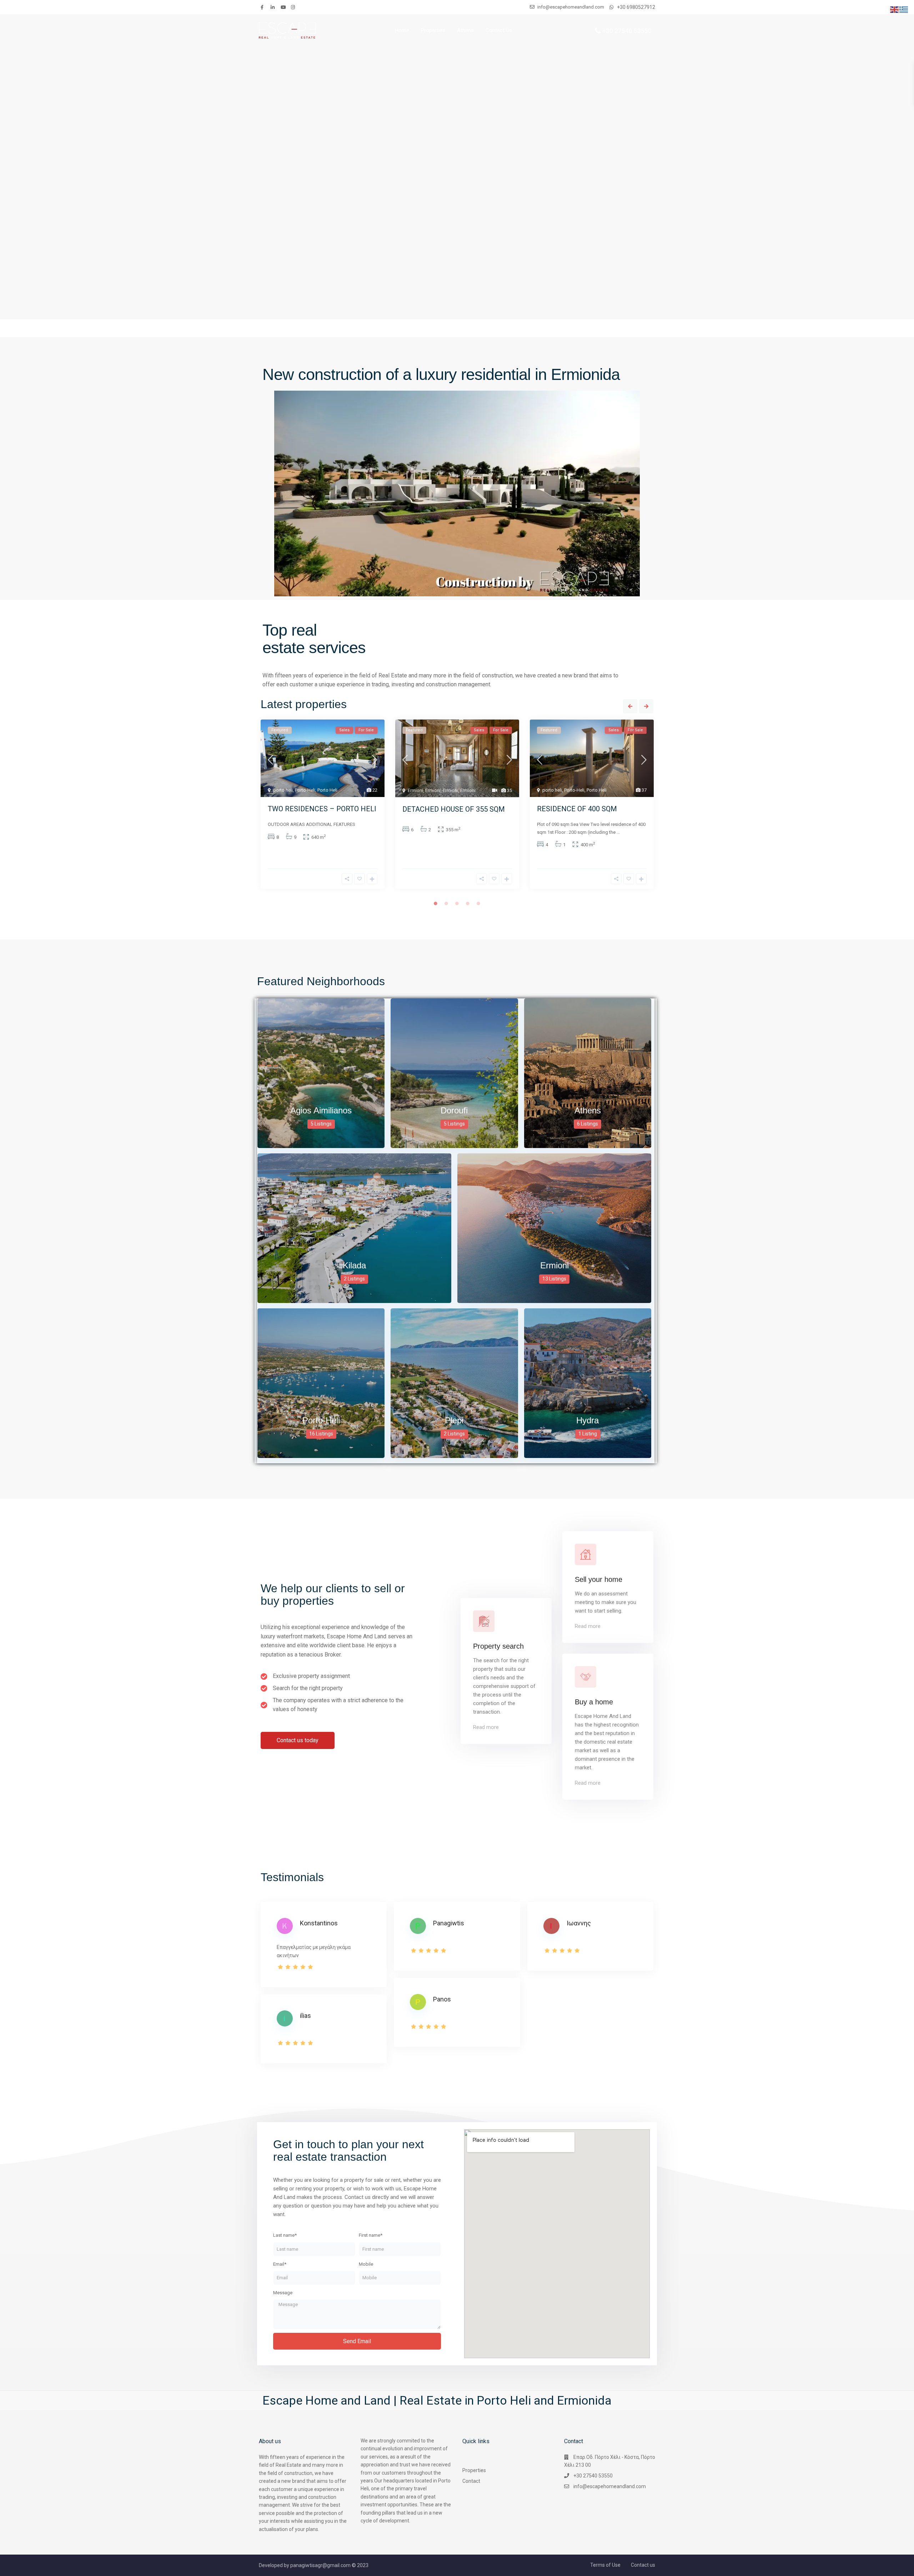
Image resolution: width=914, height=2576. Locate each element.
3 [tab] (457, 903)
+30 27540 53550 (627, 30)
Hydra (587, 1420)
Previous (630, 706)
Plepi (454, 1420)
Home (402, 30)
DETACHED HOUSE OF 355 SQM (454, 809)
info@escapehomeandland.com (610, 2486)
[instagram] (294, 7)
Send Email (357, 2341)
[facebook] (264, 7)
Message (283, 2293)
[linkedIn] (274, 7)
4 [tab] (468, 903)
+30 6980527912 (636, 7)
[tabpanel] (323, 807)
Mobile (366, 2264)
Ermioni (415, 790)
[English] (895, 9)
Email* (280, 2264)
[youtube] (284, 7)
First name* (371, 2235)
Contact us (643, 2565)
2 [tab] (446, 903)
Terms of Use (605, 2565)
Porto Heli (327, 790)
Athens (465, 30)
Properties (433, 30)
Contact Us (499, 30)
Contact (471, 2481)
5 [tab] (478, 903)
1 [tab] (436, 903)
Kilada (354, 1265)
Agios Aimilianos (321, 1110)
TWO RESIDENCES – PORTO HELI (322, 809)
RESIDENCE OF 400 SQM (577, 809)
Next (646, 706)
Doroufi (454, 1110)
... (618, 832)
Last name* (285, 2235)
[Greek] (904, 9)
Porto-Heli (305, 790)
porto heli (283, 790)
